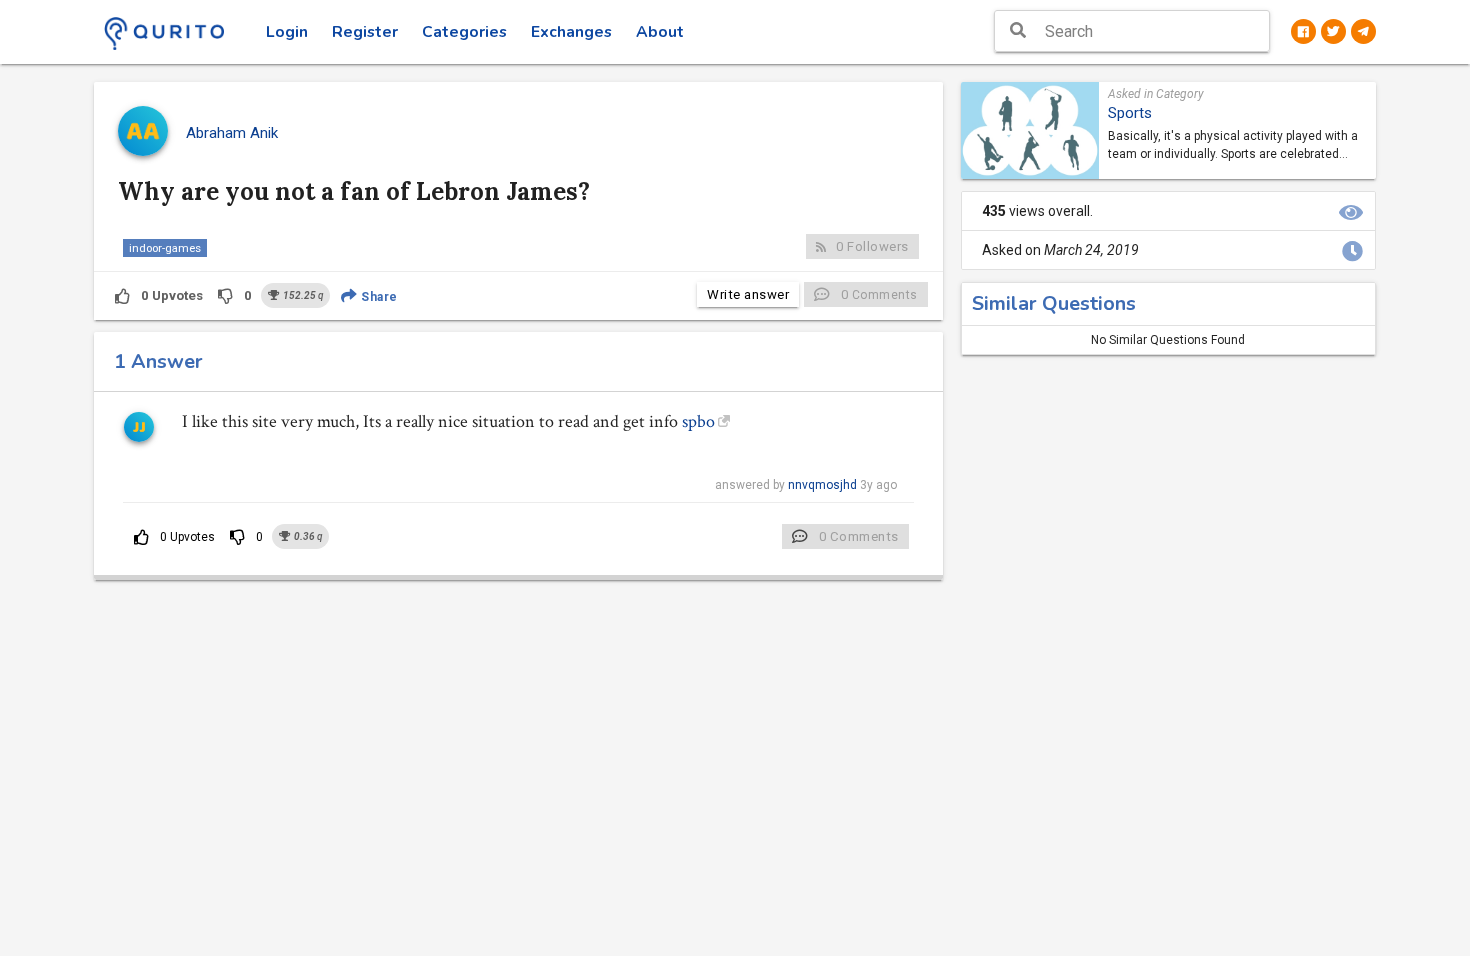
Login (287, 32)
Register (365, 32)
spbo (698, 421)
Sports (1130, 113)
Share (378, 297)
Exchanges (571, 32)
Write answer (748, 294)
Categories (464, 32)
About (660, 32)
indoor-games (165, 248)
